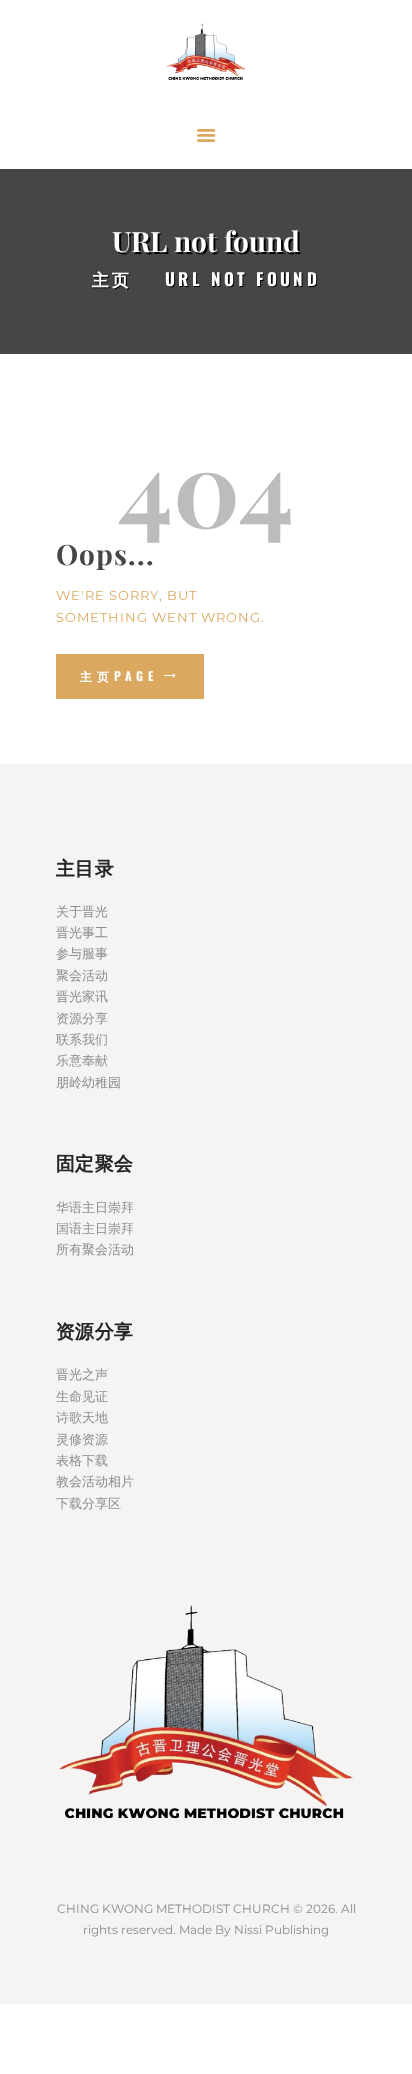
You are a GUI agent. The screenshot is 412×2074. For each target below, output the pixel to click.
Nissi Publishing (281, 1929)
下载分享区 (88, 1503)
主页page (119, 675)
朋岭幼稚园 (88, 1082)
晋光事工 (82, 932)
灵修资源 (82, 1439)
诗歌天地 (82, 1417)
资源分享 (82, 1018)
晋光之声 (82, 1374)
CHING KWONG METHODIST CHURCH (173, 1908)
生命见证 (82, 1396)
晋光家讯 (82, 996)
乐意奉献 (82, 1060)
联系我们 (82, 1039)
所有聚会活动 (95, 1249)
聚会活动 (82, 975)
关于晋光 (82, 911)
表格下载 (82, 1460)
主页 (112, 278)
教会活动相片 (95, 1481)
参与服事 (82, 953)
